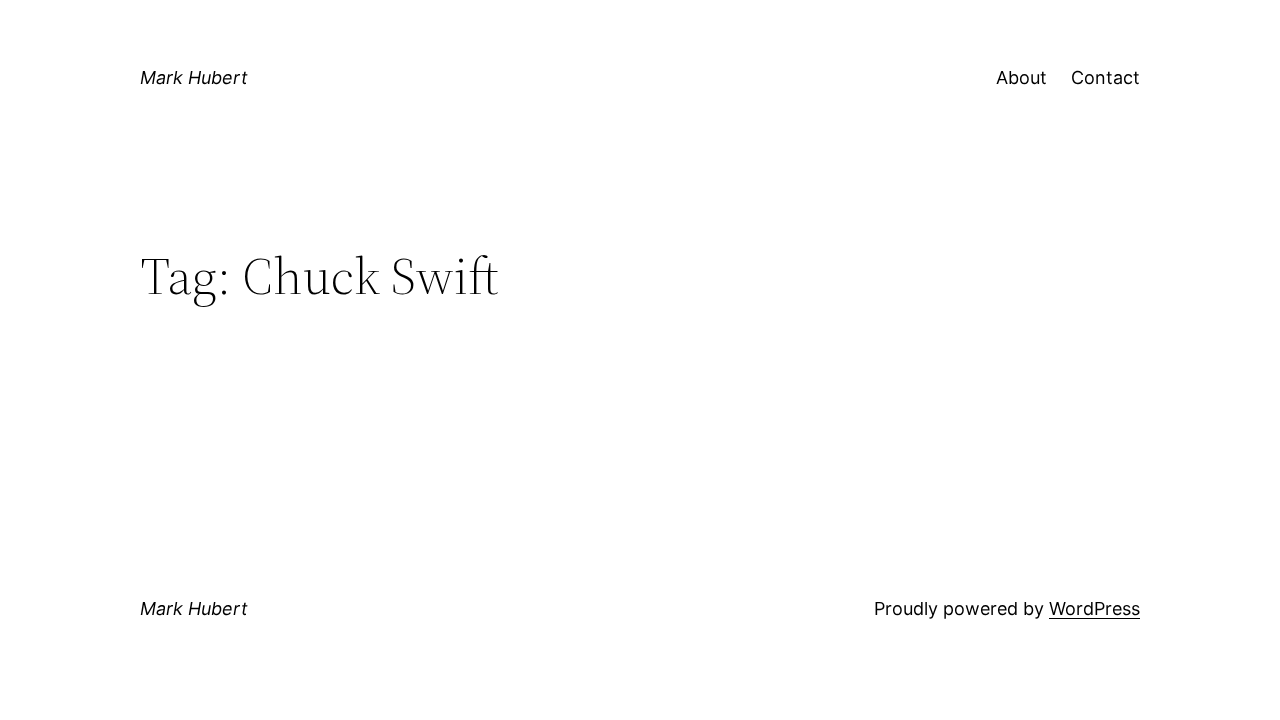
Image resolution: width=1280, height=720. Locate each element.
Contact (1105, 77)
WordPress (1094, 608)
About (1021, 77)
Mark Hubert (194, 77)
